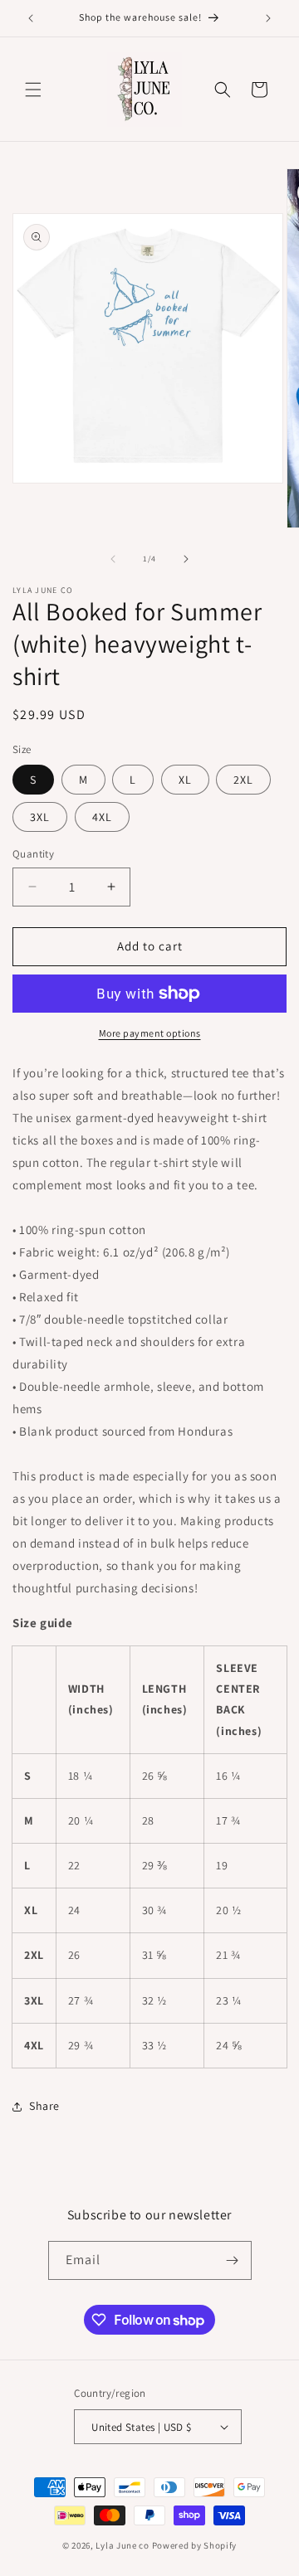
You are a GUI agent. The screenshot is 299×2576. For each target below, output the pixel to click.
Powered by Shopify (195, 2545)
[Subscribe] (233, 2260)
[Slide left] (113, 559)
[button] (33, 90)
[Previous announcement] (31, 18)
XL (185, 780)
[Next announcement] (268, 18)
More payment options (150, 1033)
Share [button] (44, 2106)
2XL (243, 780)
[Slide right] (186, 559)
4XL (102, 817)
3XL (40, 817)
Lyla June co (122, 2545)
